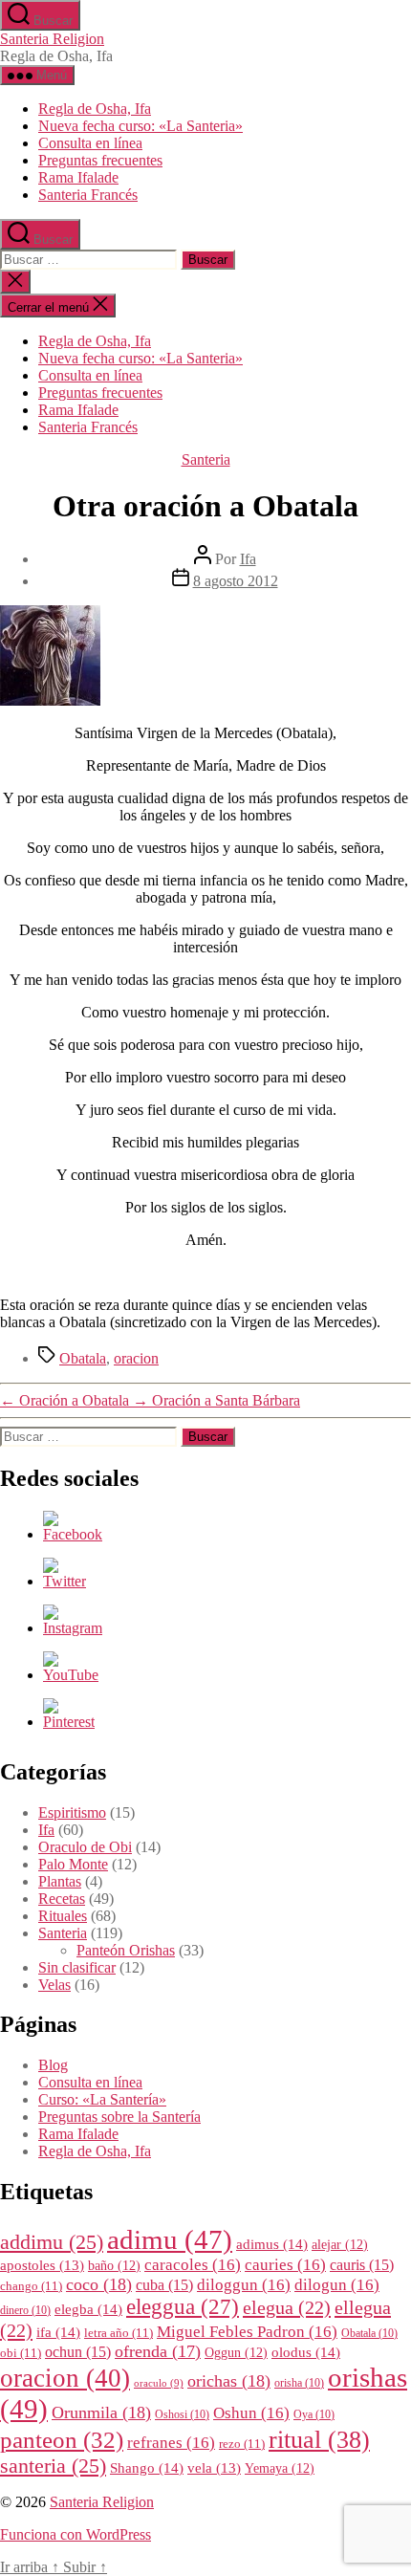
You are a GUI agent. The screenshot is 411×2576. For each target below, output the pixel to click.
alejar (340, 2245)
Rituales (63, 1916)
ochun (78, 2352)
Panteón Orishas (126, 1950)
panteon (62, 2440)
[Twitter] (65, 1581)
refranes (171, 2443)
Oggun (236, 2353)
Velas (54, 1985)
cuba (164, 2285)
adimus (272, 2244)
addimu (52, 2242)
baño (114, 2266)
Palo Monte (73, 1864)
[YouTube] (71, 1675)
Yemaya (280, 2468)
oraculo (159, 2383)
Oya (314, 2415)
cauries (285, 2265)
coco (99, 2284)
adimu (170, 2239)
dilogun (337, 2285)
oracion (136, 1358)
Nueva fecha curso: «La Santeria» (141, 126)
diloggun (244, 2285)
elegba (88, 2309)
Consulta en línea (90, 143)
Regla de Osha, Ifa (95, 109)
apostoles (42, 2265)
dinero (25, 2311)
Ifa (248, 559)
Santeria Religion (52, 39)
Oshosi (182, 2415)
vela (214, 2468)
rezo (242, 2444)
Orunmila (101, 2412)
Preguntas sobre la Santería (119, 2117)
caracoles (193, 2265)
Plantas (60, 1881)
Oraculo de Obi (85, 1847)
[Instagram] (73, 1628)
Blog (53, 2065)
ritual (319, 2439)
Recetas (62, 1899)
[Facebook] (73, 1534)
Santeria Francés (88, 195)
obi (21, 2353)
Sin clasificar (77, 1967)
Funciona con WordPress (76, 2534)
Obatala (83, 1358)
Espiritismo (72, 1812)
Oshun (251, 2413)
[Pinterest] (69, 1722)
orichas (229, 2381)
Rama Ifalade (78, 177)
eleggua (183, 2307)
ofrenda (158, 2351)
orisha (299, 2383)
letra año (119, 2333)
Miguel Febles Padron (247, 2332)
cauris (362, 2265)
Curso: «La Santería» (102, 2099)
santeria (53, 2466)
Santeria (206, 459)
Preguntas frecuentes (100, 160)
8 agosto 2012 (236, 581)
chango (31, 2286)
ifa (58, 2332)
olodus (306, 2352)
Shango (147, 2467)
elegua (287, 2307)
